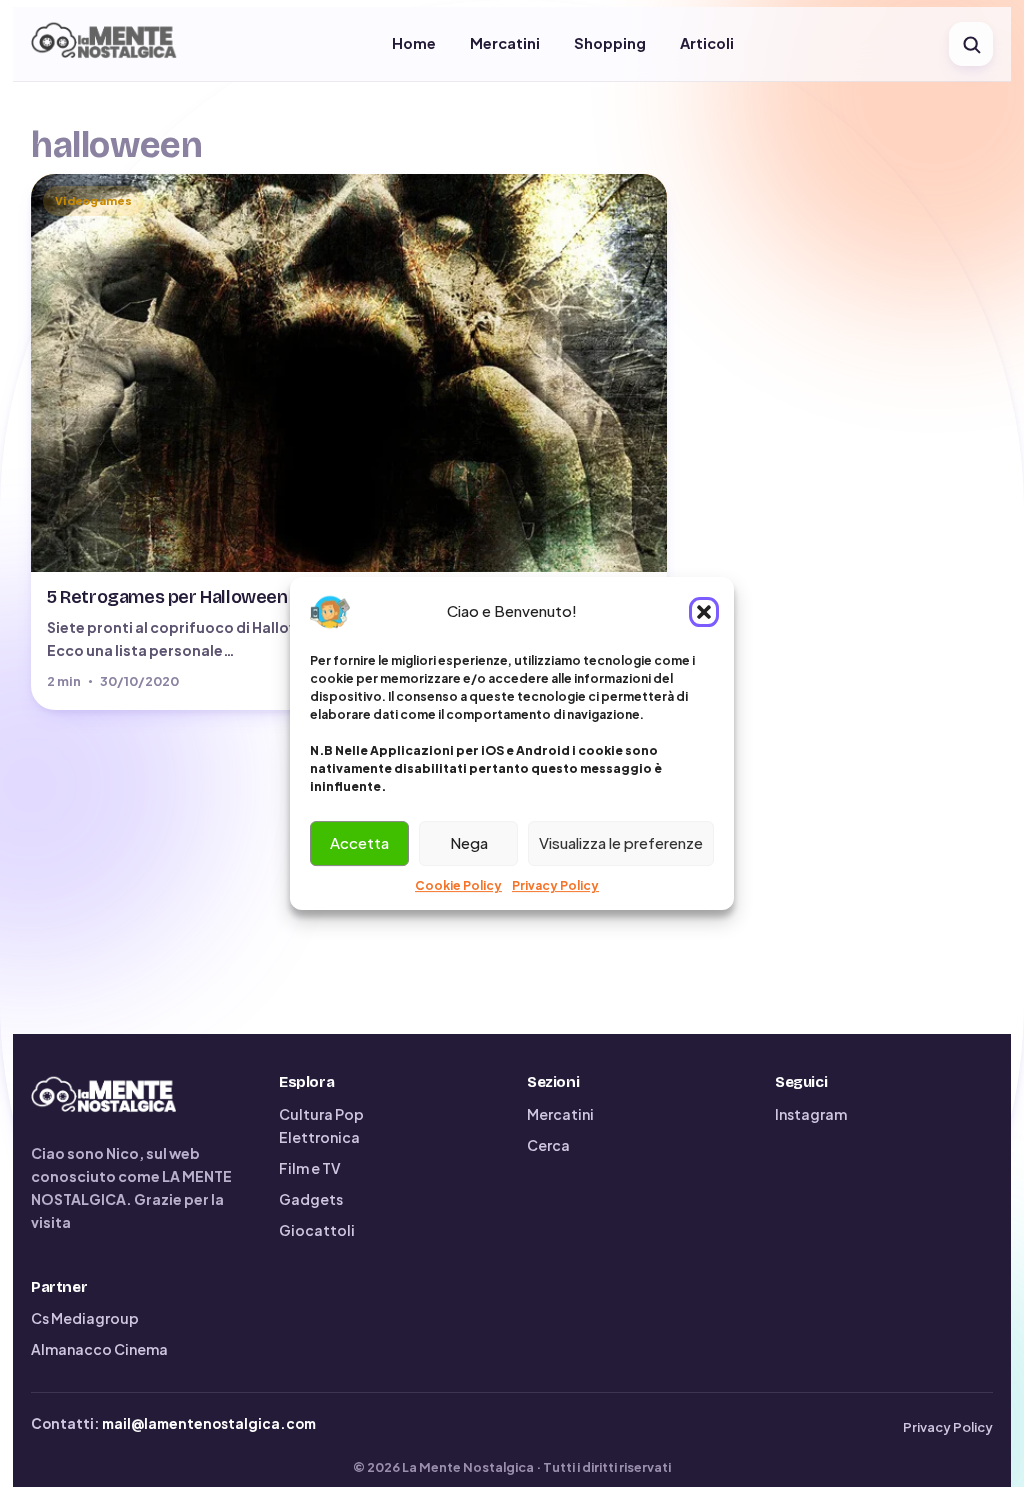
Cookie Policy (458, 885)
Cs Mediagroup (85, 1318)
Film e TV (310, 1168)
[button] (704, 612)
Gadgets (311, 1199)
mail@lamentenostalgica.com (209, 1423)
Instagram (811, 1114)
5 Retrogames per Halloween (167, 597)
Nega (469, 842)
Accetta (359, 842)
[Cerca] (971, 44)
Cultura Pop (321, 1114)
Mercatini (505, 43)
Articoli (707, 43)
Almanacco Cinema (99, 1349)
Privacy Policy (555, 885)
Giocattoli (317, 1230)
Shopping (610, 43)
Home (414, 43)
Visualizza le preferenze (621, 842)
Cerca (548, 1145)
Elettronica (319, 1137)
